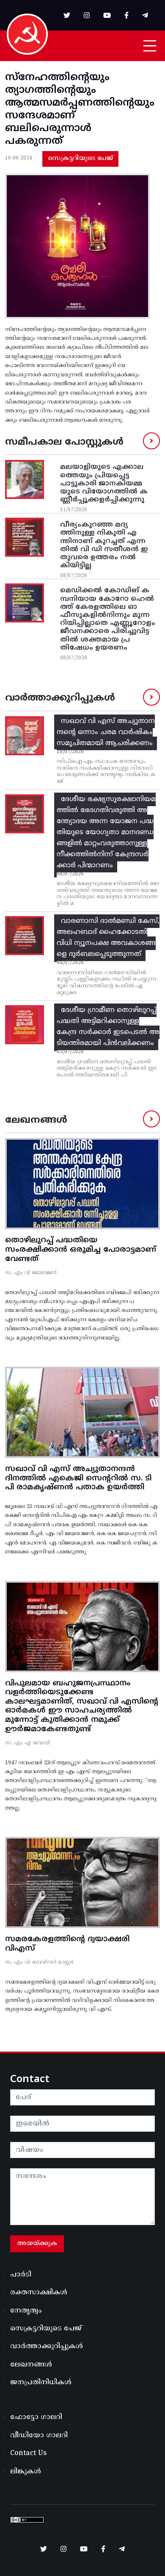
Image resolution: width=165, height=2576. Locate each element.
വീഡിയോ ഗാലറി (39, 2436)
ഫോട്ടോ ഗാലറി (36, 2417)
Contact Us (28, 2453)
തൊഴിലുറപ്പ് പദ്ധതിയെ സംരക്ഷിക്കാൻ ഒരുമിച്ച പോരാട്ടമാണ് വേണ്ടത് (81, 1250)
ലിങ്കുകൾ (26, 2472)
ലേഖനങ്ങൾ (31, 2365)
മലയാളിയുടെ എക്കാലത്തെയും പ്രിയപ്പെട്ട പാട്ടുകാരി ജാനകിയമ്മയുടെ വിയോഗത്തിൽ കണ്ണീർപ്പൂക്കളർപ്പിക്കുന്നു (104, 484)
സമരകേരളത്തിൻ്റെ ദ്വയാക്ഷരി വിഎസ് (67, 1944)
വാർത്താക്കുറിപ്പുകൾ (47, 2346)
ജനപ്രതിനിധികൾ (41, 2383)
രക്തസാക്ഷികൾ (39, 2293)
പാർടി (21, 2275)
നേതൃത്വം (26, 2311)
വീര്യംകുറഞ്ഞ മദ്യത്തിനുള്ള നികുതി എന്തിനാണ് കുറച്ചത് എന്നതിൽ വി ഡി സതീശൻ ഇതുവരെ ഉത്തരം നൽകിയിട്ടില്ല (104, 545)
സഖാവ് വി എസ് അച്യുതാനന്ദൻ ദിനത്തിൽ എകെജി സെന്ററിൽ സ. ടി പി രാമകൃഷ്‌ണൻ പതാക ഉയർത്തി (78, 1478)
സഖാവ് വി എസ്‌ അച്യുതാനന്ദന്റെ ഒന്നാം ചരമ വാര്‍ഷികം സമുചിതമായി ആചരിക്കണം (106, 732)
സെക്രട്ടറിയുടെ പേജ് (80, 158)
